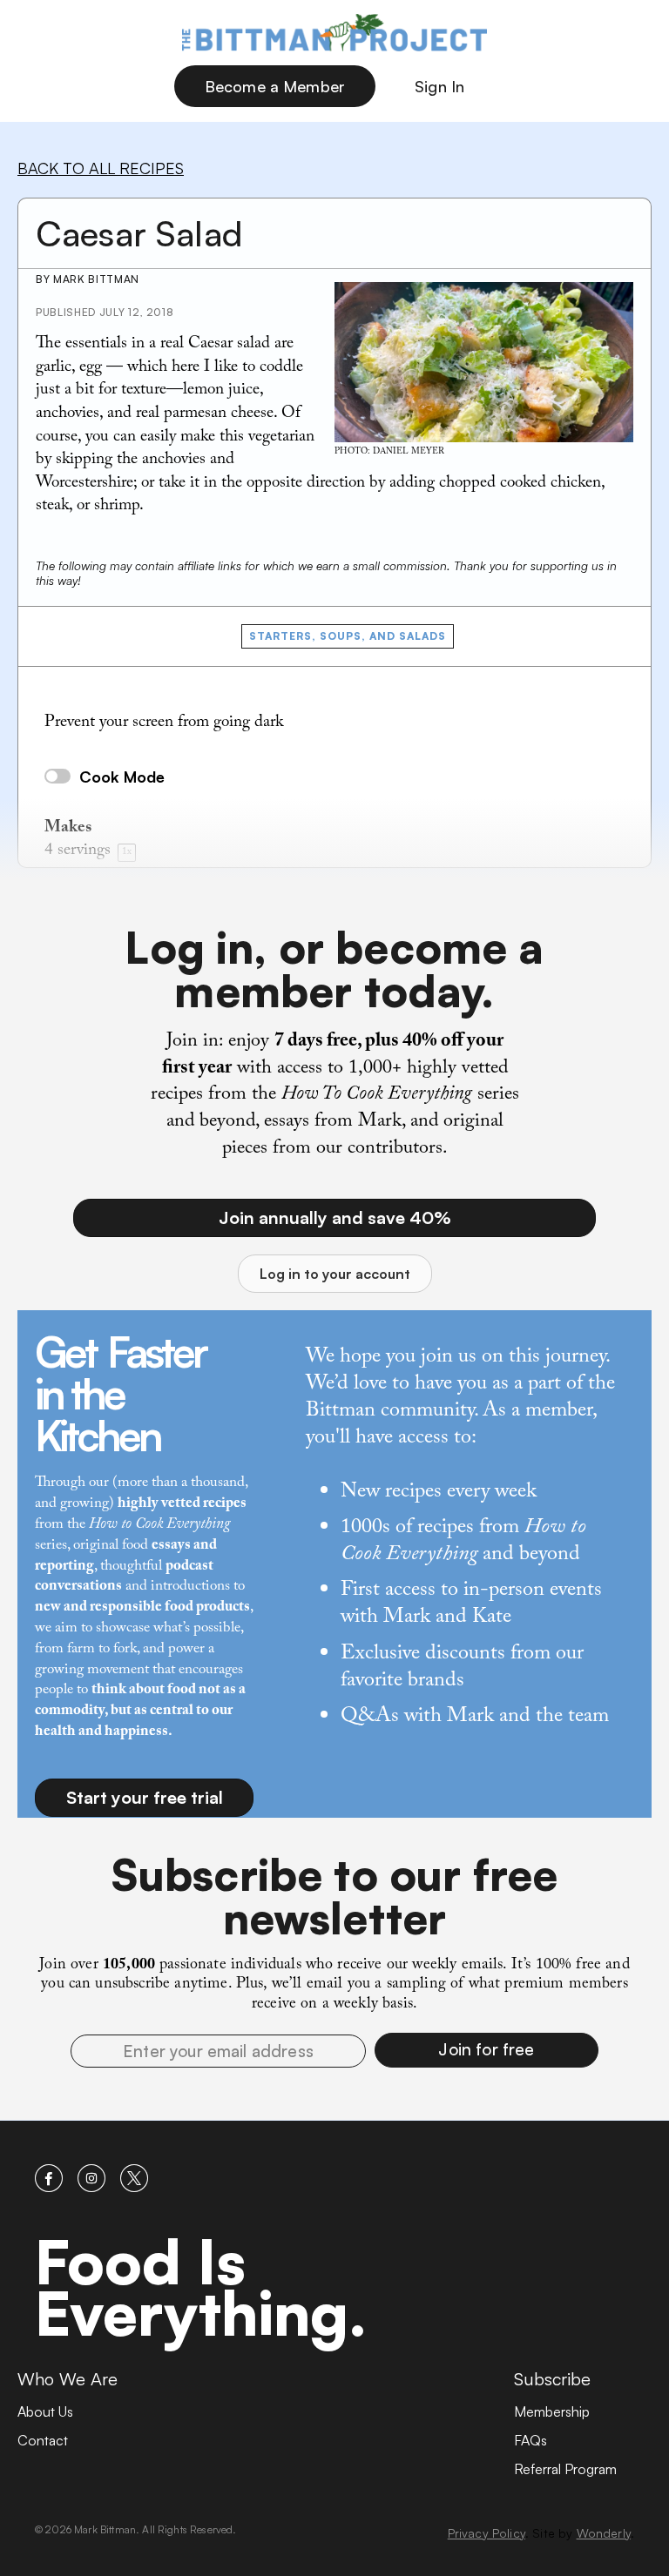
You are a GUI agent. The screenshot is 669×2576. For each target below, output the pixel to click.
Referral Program (565, 2469)
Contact (43, 2440)
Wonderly (604, 2533)
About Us (45, 2411)
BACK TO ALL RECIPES (101, 168)
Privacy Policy (487, 2533)
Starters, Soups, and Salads (348, 636)
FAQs (530, 2440)
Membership (552, 2411)
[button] (487, 2050)
